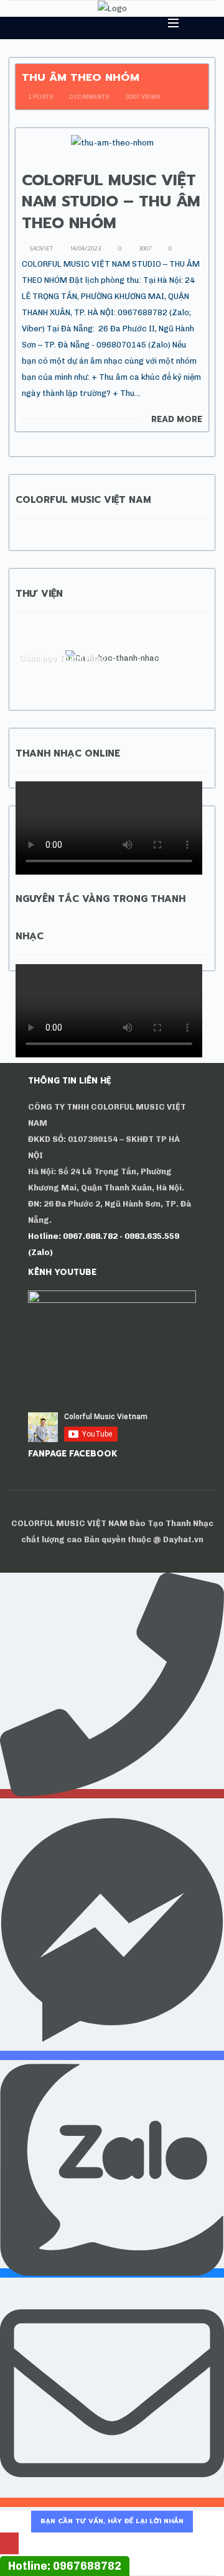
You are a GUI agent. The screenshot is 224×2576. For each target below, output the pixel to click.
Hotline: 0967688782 (65, 2566)
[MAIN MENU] (168, 23)
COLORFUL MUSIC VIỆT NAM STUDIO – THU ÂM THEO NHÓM (111, 202)
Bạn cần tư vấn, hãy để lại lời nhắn (112, 2521)
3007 (144, 249)
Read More (177, 420)
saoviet (40, 249)
